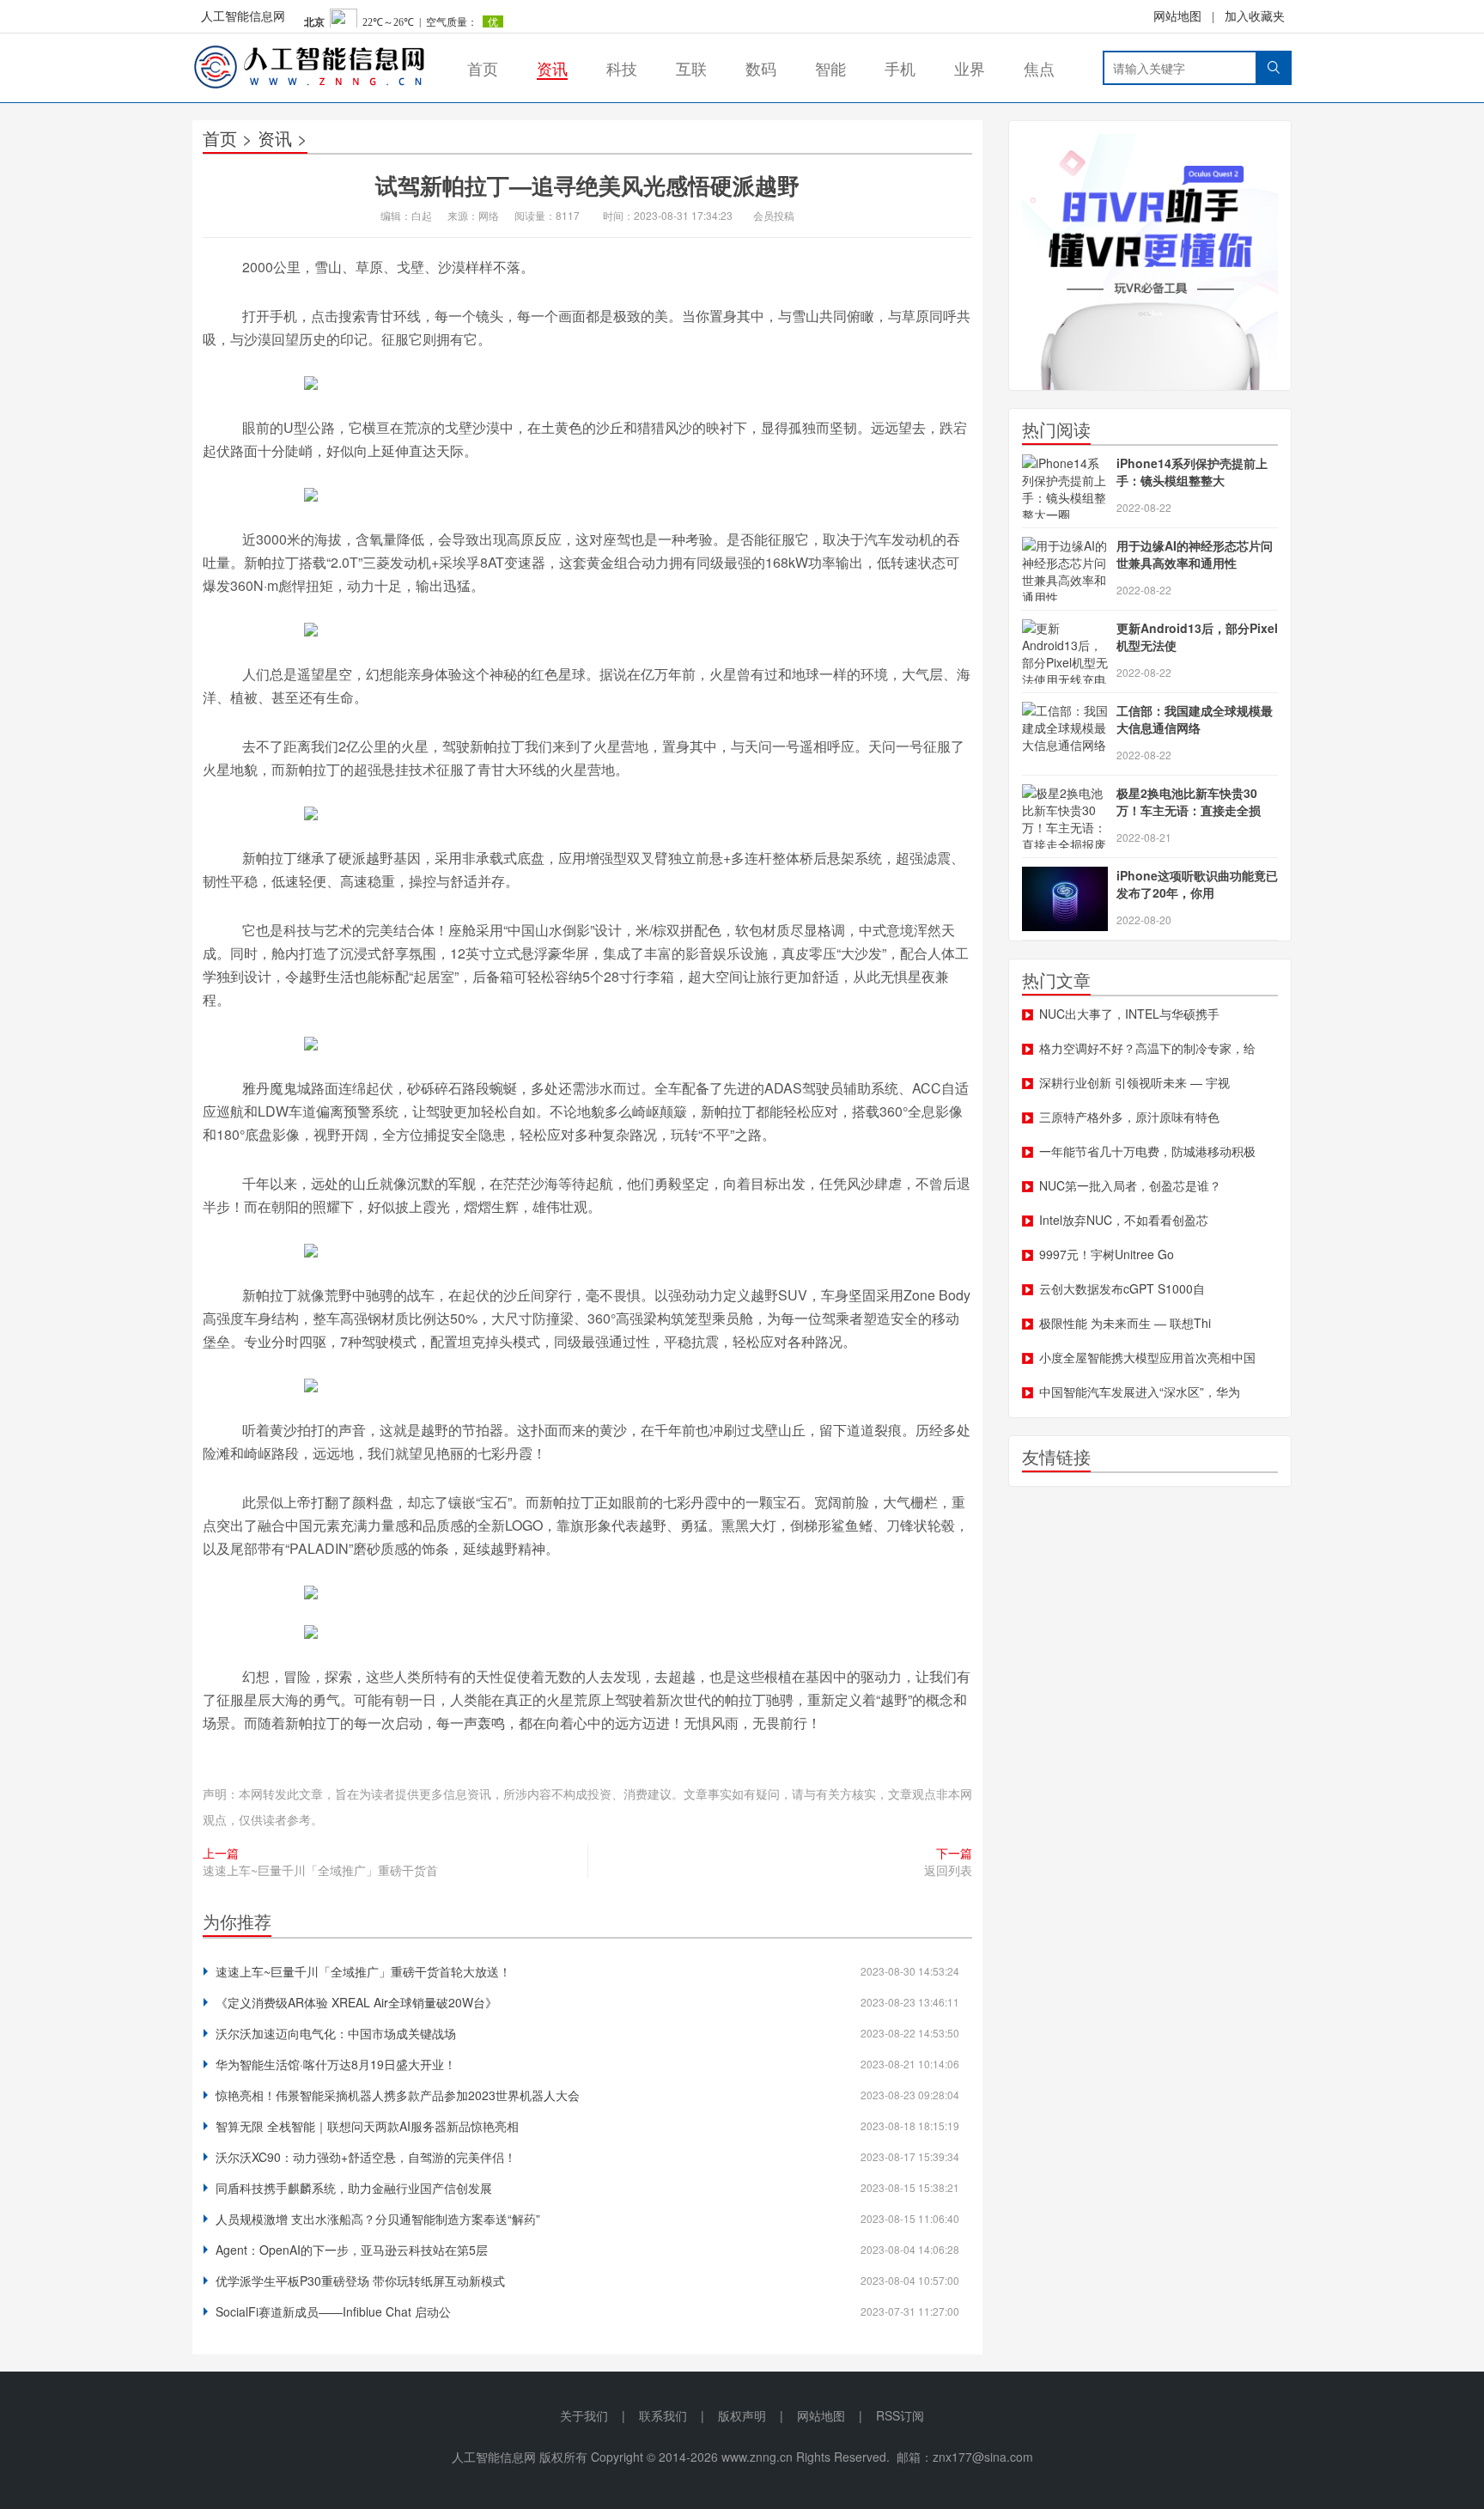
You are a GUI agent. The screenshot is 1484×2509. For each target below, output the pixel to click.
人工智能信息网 (243, 17)
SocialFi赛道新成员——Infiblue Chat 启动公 (333, 2311)
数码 (761, 68)
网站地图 (1177, 17)
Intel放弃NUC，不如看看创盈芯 (1124, 1220)
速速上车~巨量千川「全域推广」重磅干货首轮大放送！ (363, 1971)
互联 (691, 68)
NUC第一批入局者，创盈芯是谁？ (1130, 1185)
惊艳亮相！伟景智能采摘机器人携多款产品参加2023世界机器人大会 (398, 2095)
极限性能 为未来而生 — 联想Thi (1125, 1323)
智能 (830, 68)
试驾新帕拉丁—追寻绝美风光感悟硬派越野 (587, 185)
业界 (970, 68)
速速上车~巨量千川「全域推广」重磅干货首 (320, 1870)
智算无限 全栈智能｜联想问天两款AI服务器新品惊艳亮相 (367, 2126)
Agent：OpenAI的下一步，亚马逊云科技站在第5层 (352, 2250)
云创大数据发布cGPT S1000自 (1122, 1288)
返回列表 (948, 1870)
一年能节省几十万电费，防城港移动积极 (1147, 1151)
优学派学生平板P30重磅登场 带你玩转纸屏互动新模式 (360, 2281)
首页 (483, 68)
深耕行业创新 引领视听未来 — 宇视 (1134, 1082)
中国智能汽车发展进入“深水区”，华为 (1140, 1392)
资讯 (552, 68)
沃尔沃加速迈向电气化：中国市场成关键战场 (336, 2033)
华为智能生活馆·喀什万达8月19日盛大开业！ (336, 2064)
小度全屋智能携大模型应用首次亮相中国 (1147, 1357)
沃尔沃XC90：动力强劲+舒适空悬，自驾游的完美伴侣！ (366, 2157)
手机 (900, 68)
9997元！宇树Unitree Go (1107, 1254)
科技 (622, 68)
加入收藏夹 (1255, 17)
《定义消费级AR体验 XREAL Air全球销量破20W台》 (356, 2002)
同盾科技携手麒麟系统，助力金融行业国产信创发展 (354, 2188)
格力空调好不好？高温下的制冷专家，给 (1147, 1048)
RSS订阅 (900, 2415)
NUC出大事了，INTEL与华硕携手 (1129, 1014)
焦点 (1039, 68)
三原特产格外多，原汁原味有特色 (1129, 1117)
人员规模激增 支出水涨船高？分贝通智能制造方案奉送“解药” (378, 2219)
